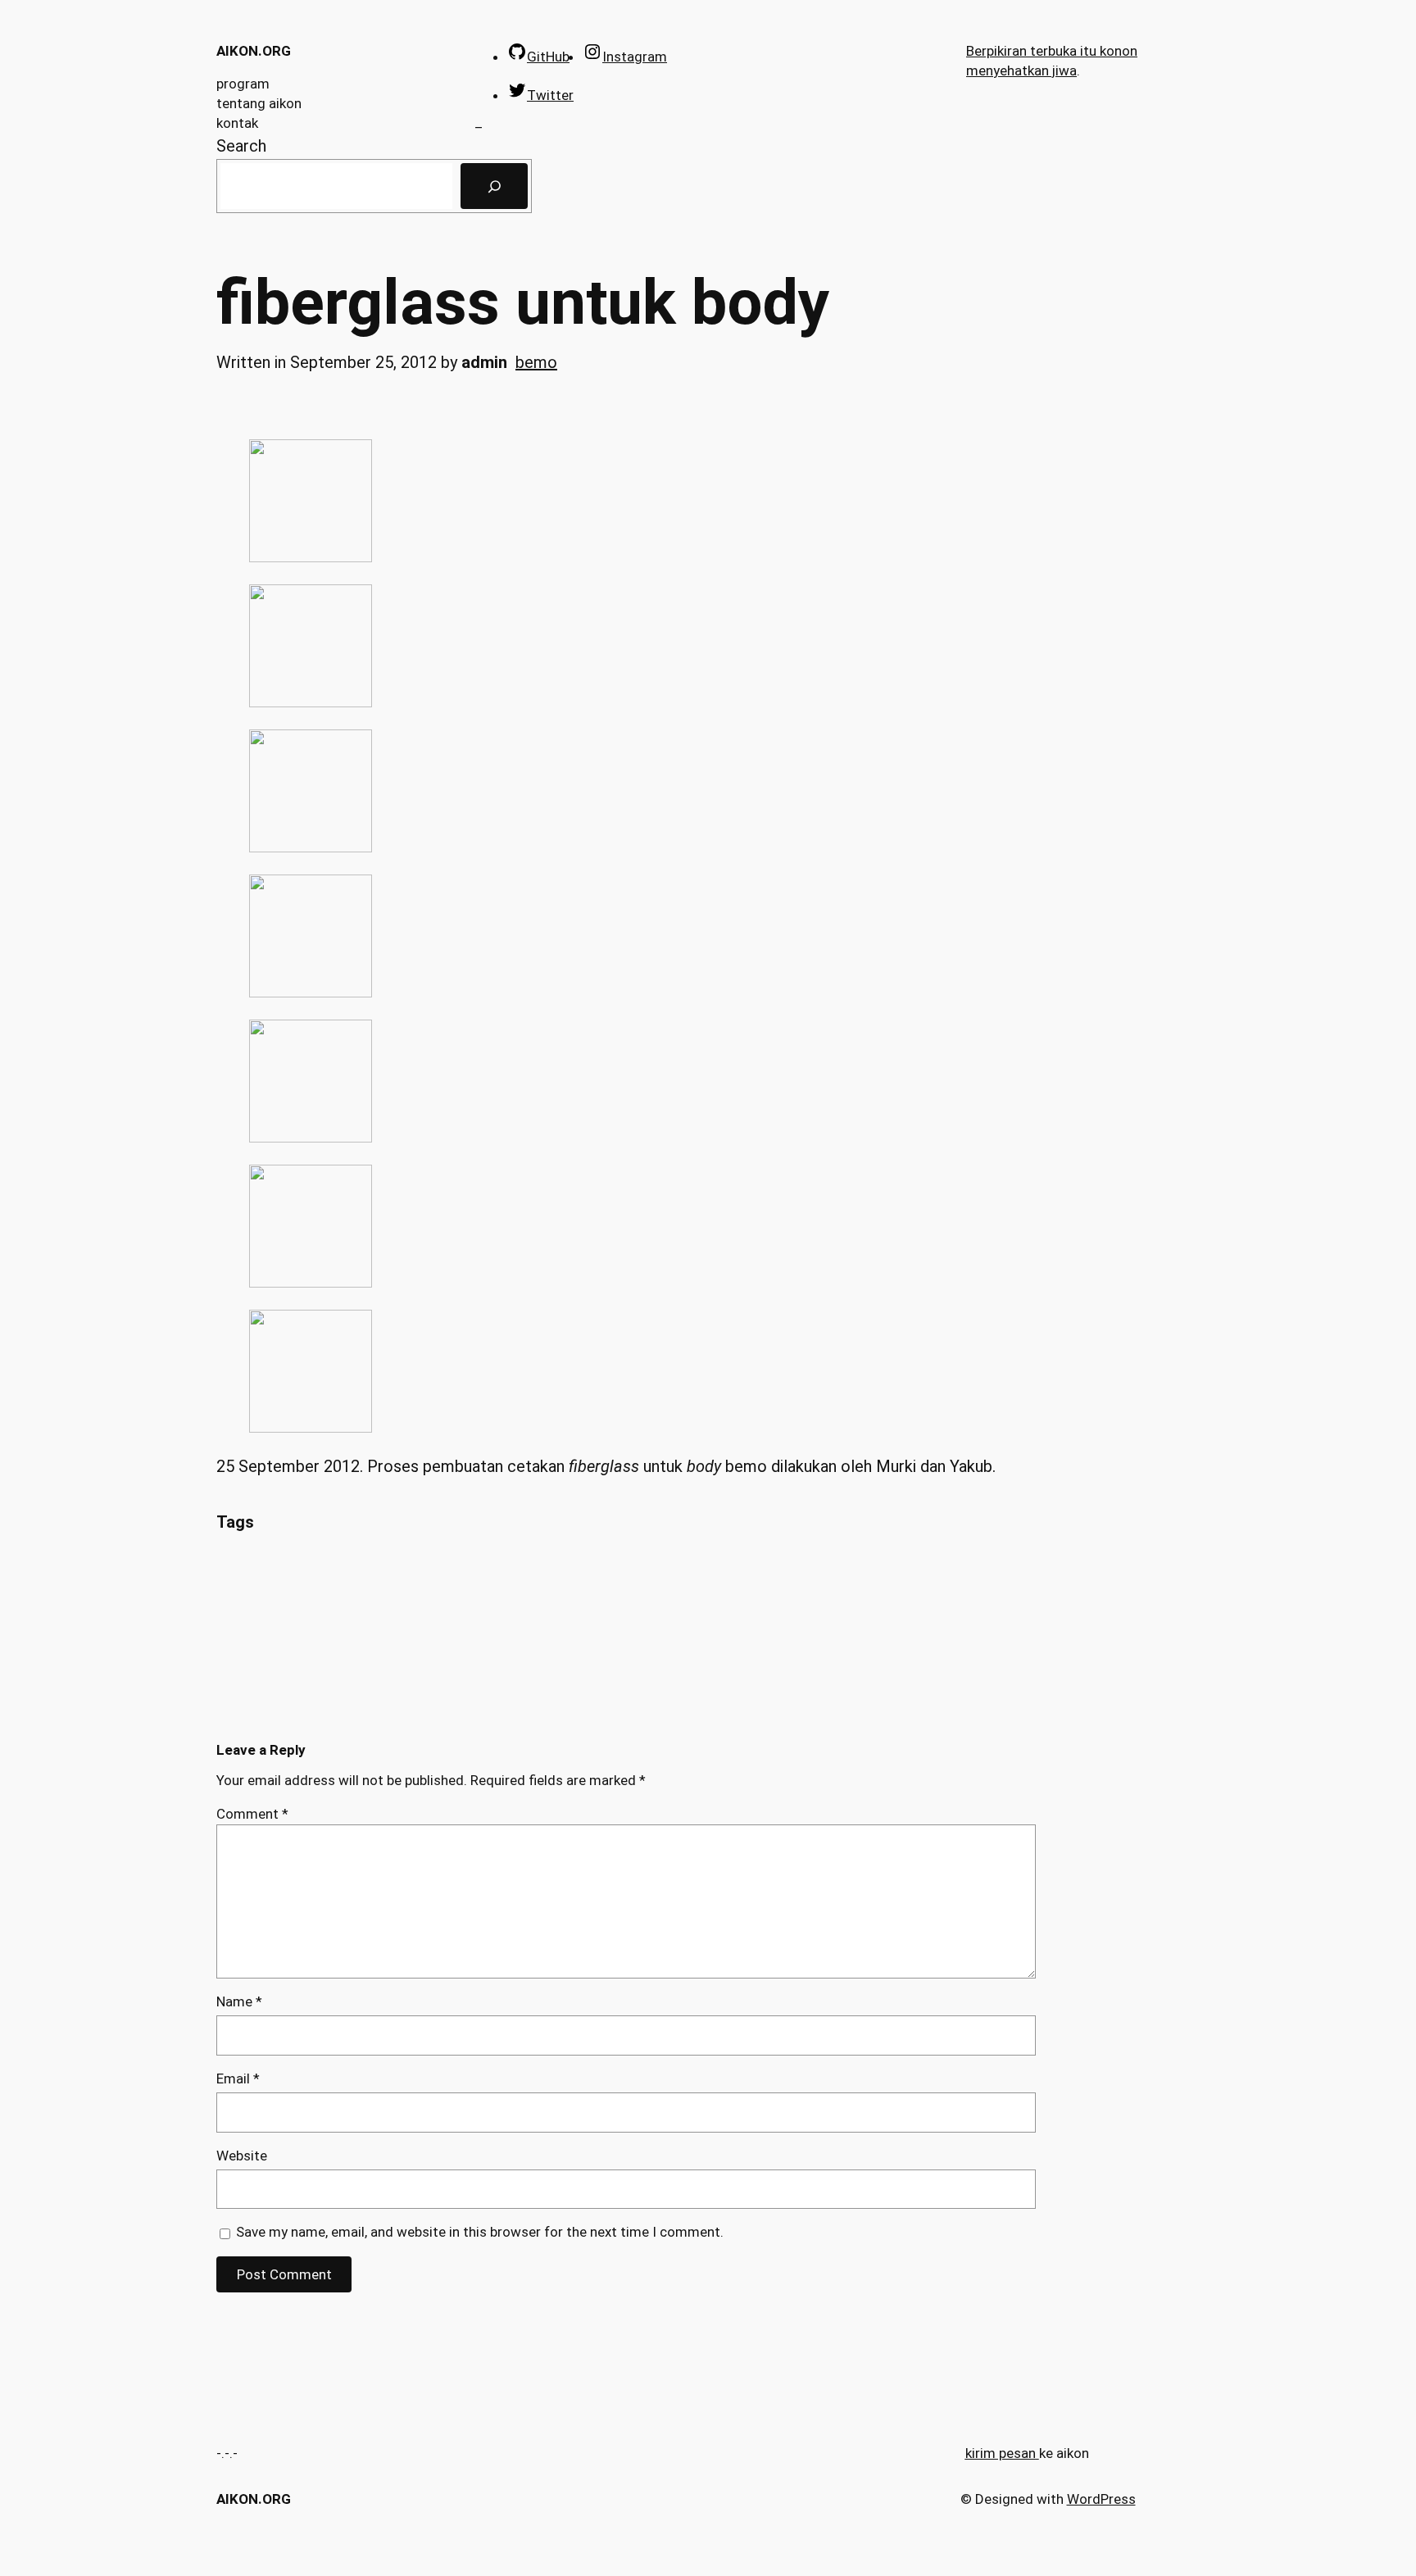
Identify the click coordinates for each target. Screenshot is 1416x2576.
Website (242, 2156)
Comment (252, 1814)
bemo (536, 362)
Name (239, 2001)
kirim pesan (1001, 2453)
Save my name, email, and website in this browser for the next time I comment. (480, 2232)
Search (241, 146)
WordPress (1101, 2499)
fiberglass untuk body (523, 303)
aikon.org (254, 51)
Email (238, 2079)
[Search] (494, 186)
